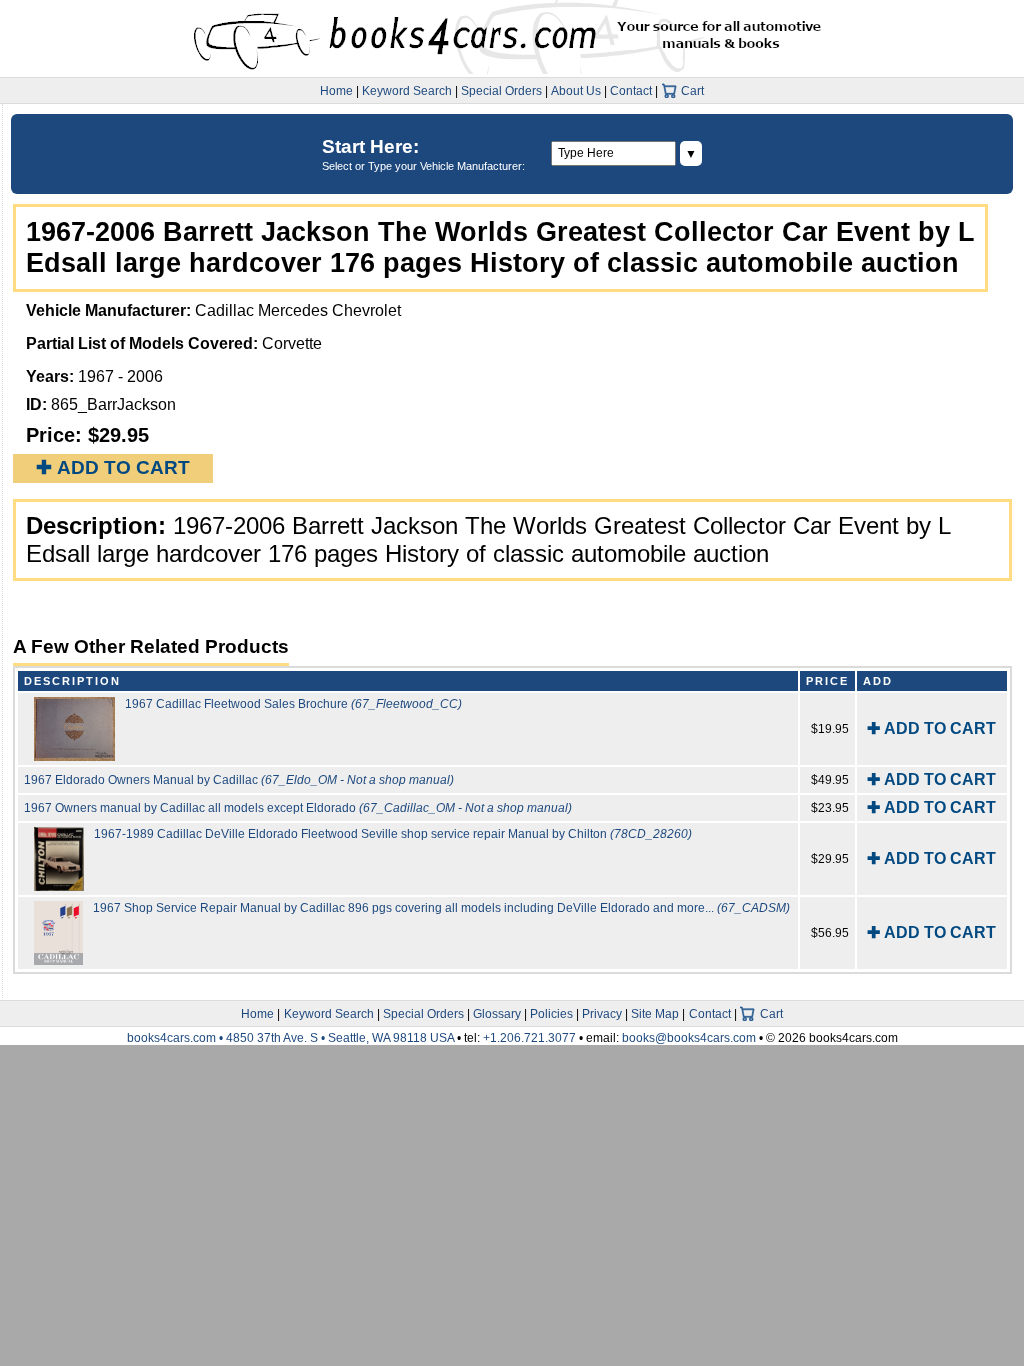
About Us (576, 91)
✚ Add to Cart (113, 467)
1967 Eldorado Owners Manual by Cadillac (239, 780)
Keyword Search (407, 91)
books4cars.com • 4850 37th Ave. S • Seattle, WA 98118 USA (292, 1038)
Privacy (602, 1014)
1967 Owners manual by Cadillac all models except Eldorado (298, 808)
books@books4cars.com (689, 1038)
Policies (551, 1014)
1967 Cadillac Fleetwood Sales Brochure (293, 704)
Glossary (497, 1014)
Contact (631, 91)
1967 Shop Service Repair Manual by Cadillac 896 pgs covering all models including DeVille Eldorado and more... (441, 908)
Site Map (655, 1014)
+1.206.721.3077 (529, 1038)
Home (336, 91)
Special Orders (501, 91)
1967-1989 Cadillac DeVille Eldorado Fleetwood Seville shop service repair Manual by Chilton (393, 834)
